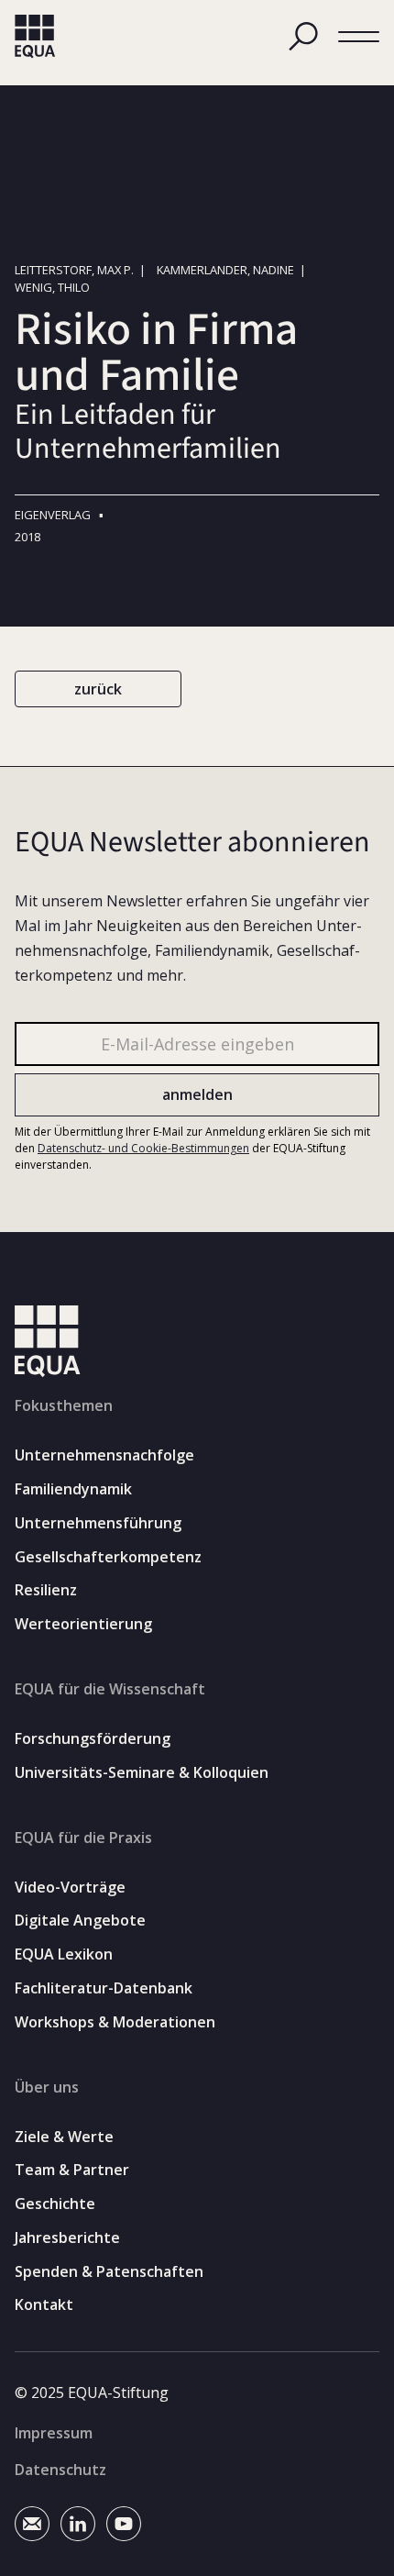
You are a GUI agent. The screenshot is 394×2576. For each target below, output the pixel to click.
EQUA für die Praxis (83, 1838)
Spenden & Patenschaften (109, 2272)
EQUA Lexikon (64, 1954)
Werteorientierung (83, 1624)
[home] (35, 37)
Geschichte (55, 2204)
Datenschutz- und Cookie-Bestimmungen (143, 1148)
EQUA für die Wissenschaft (110, 1689)
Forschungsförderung (93, 1739)
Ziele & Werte (64, 2137)
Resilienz (46, 1590)
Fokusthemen (64, 1405)
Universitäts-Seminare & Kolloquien (142, 1773)
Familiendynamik (73, 1489)
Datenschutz (60, 2470)
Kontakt (44, 2305)
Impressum (54, 2433)
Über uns (47, 2087)
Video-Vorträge (70, 1888)
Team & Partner (72, 2170)
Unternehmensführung (98, 1523)
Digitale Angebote (80, 1921)
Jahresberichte (67, 2238)
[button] (359, 37)
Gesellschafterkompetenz (108, 1557)
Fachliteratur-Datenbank (104, 1988)
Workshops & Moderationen (115, 2022)
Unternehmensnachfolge (104, 1455)
